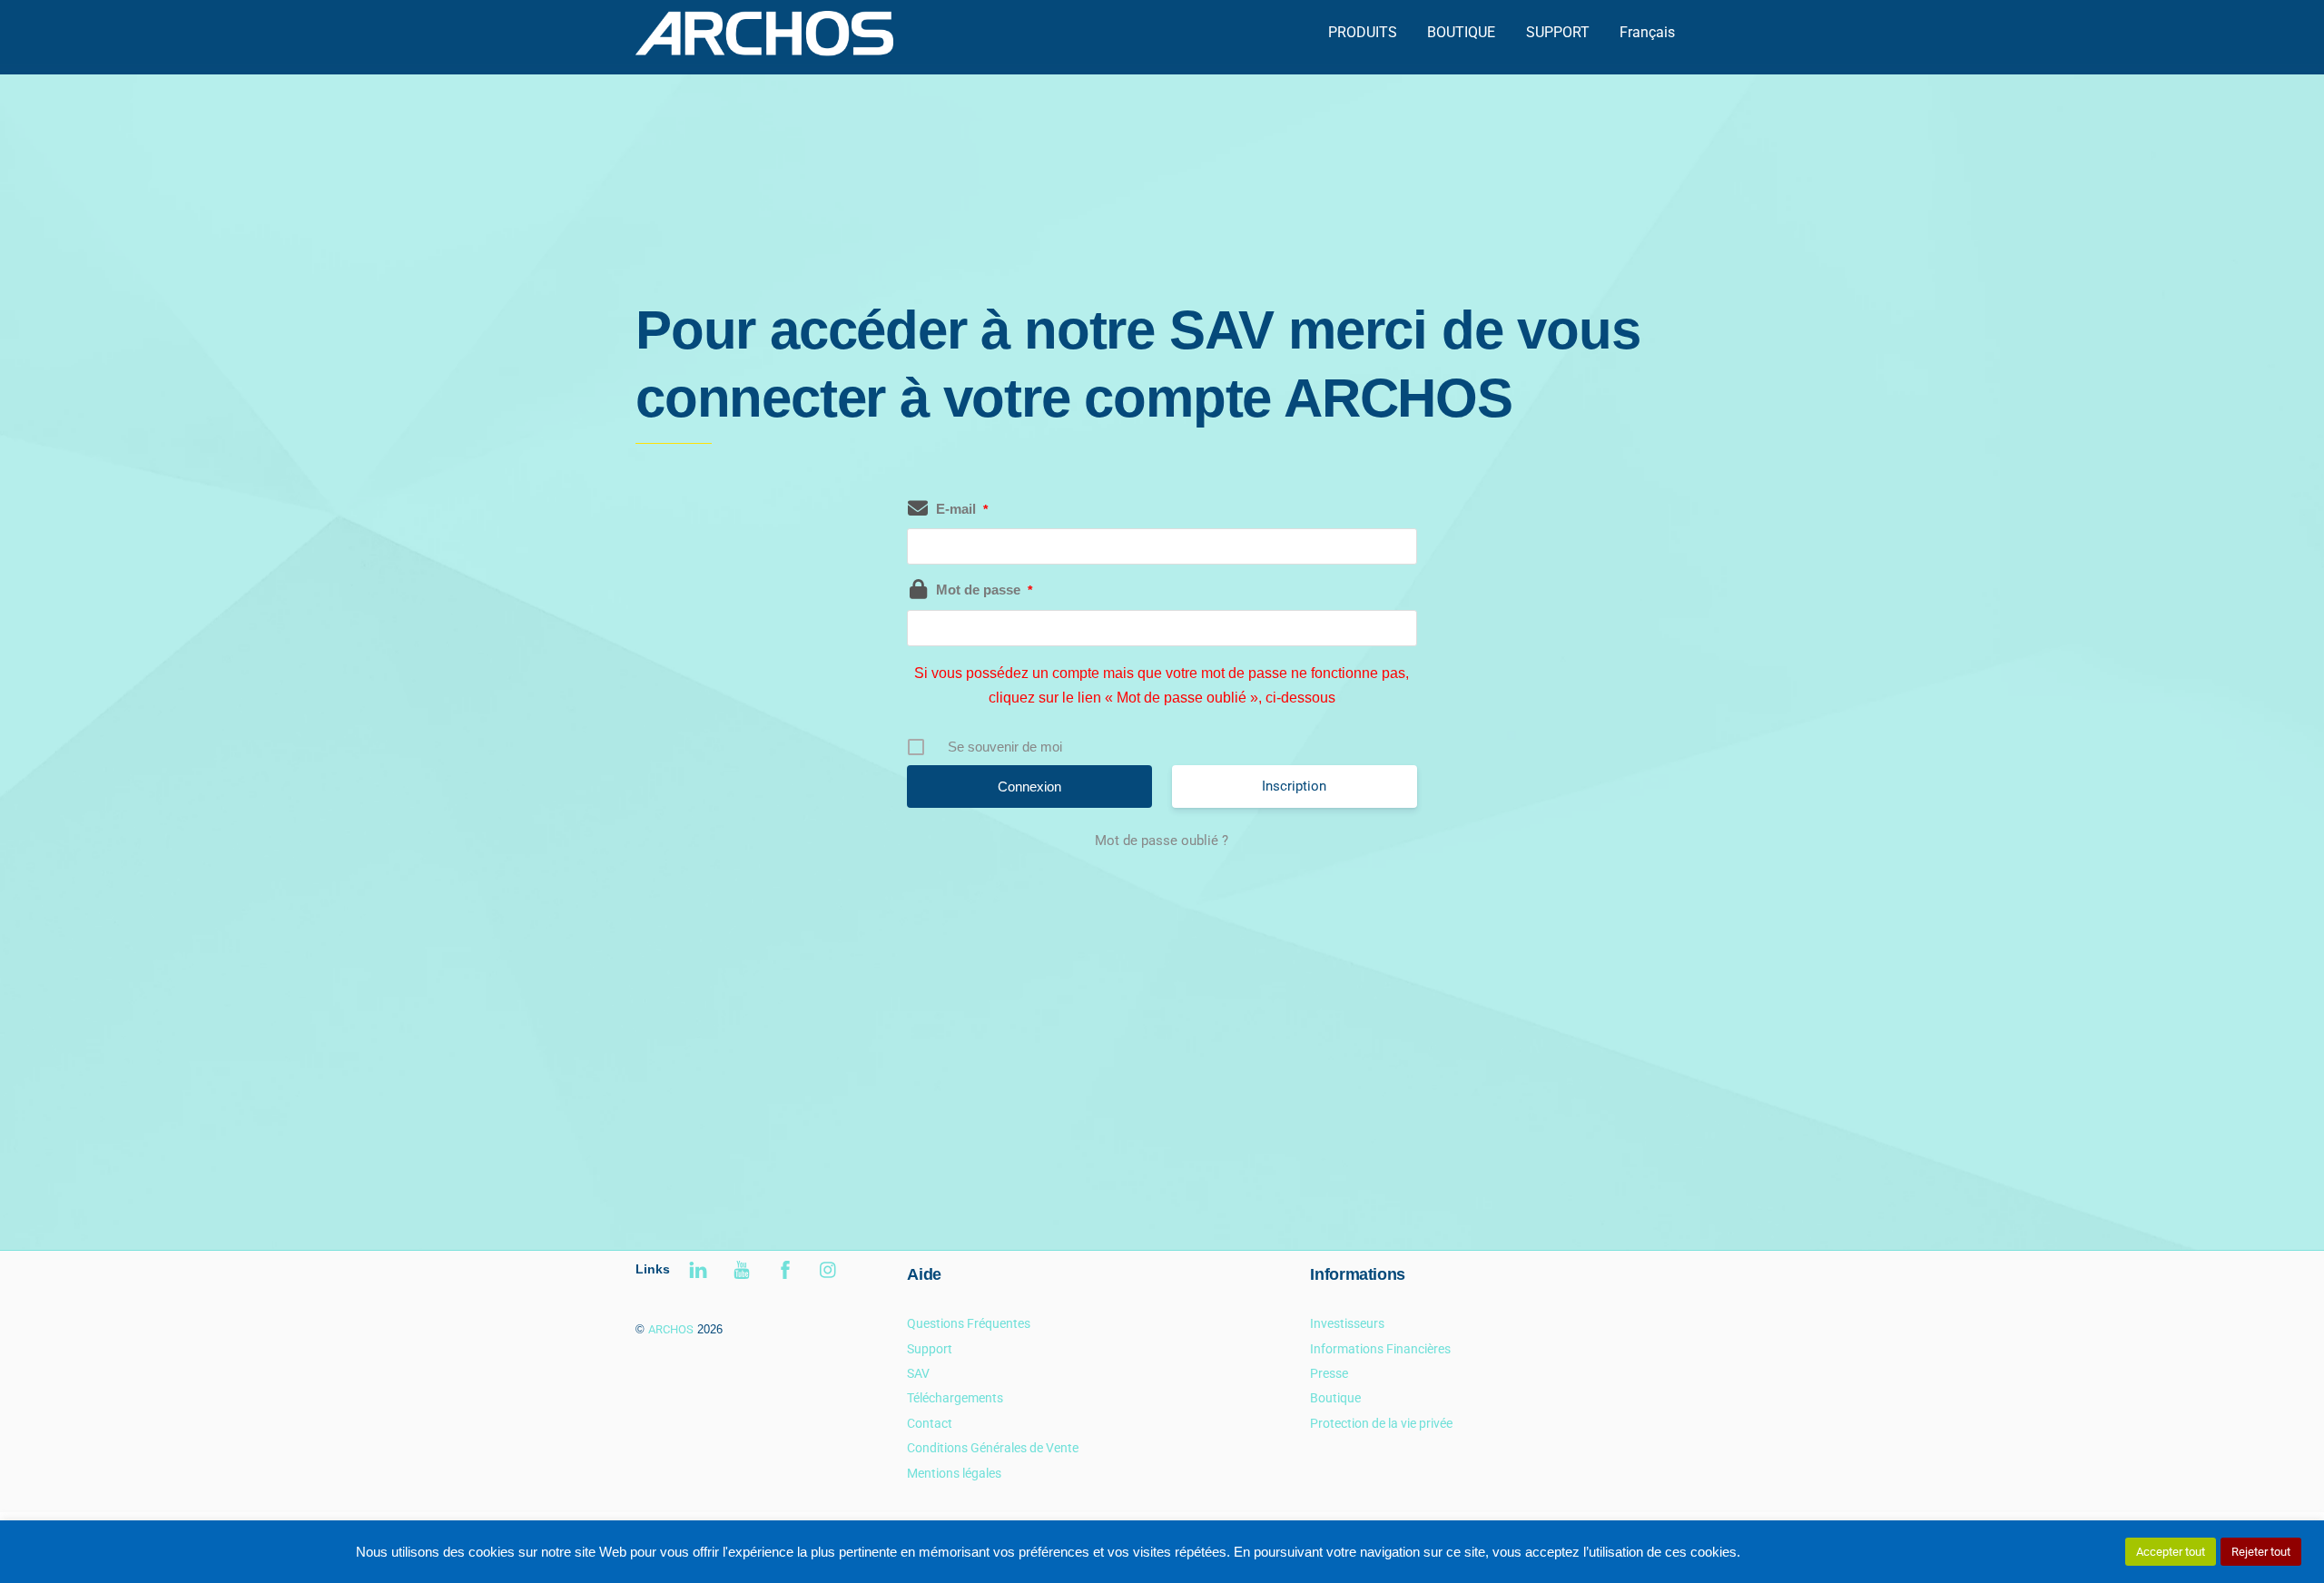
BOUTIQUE (1461, 32)
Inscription (1294, 786)
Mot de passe (984, 590)
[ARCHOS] (764, 48)
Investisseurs (1347, 1324)
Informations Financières (1380, 1349)
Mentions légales (954, 1474)
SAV (918, 1374)
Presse (1329, 1374)
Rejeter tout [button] (2261, 1552)
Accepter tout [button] (2171, 1552)
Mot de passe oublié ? (1162, 841)
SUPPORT (1558, 32)
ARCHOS (671, 1329)
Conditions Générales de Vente (993, 1448)
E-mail (962, 509)
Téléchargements (955, 1398)
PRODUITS (1363, 32)
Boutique (1335, 1398)
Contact (930, 1424)
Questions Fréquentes (969, 1324)
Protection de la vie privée (1381, 1424)
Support (930, 1349)
